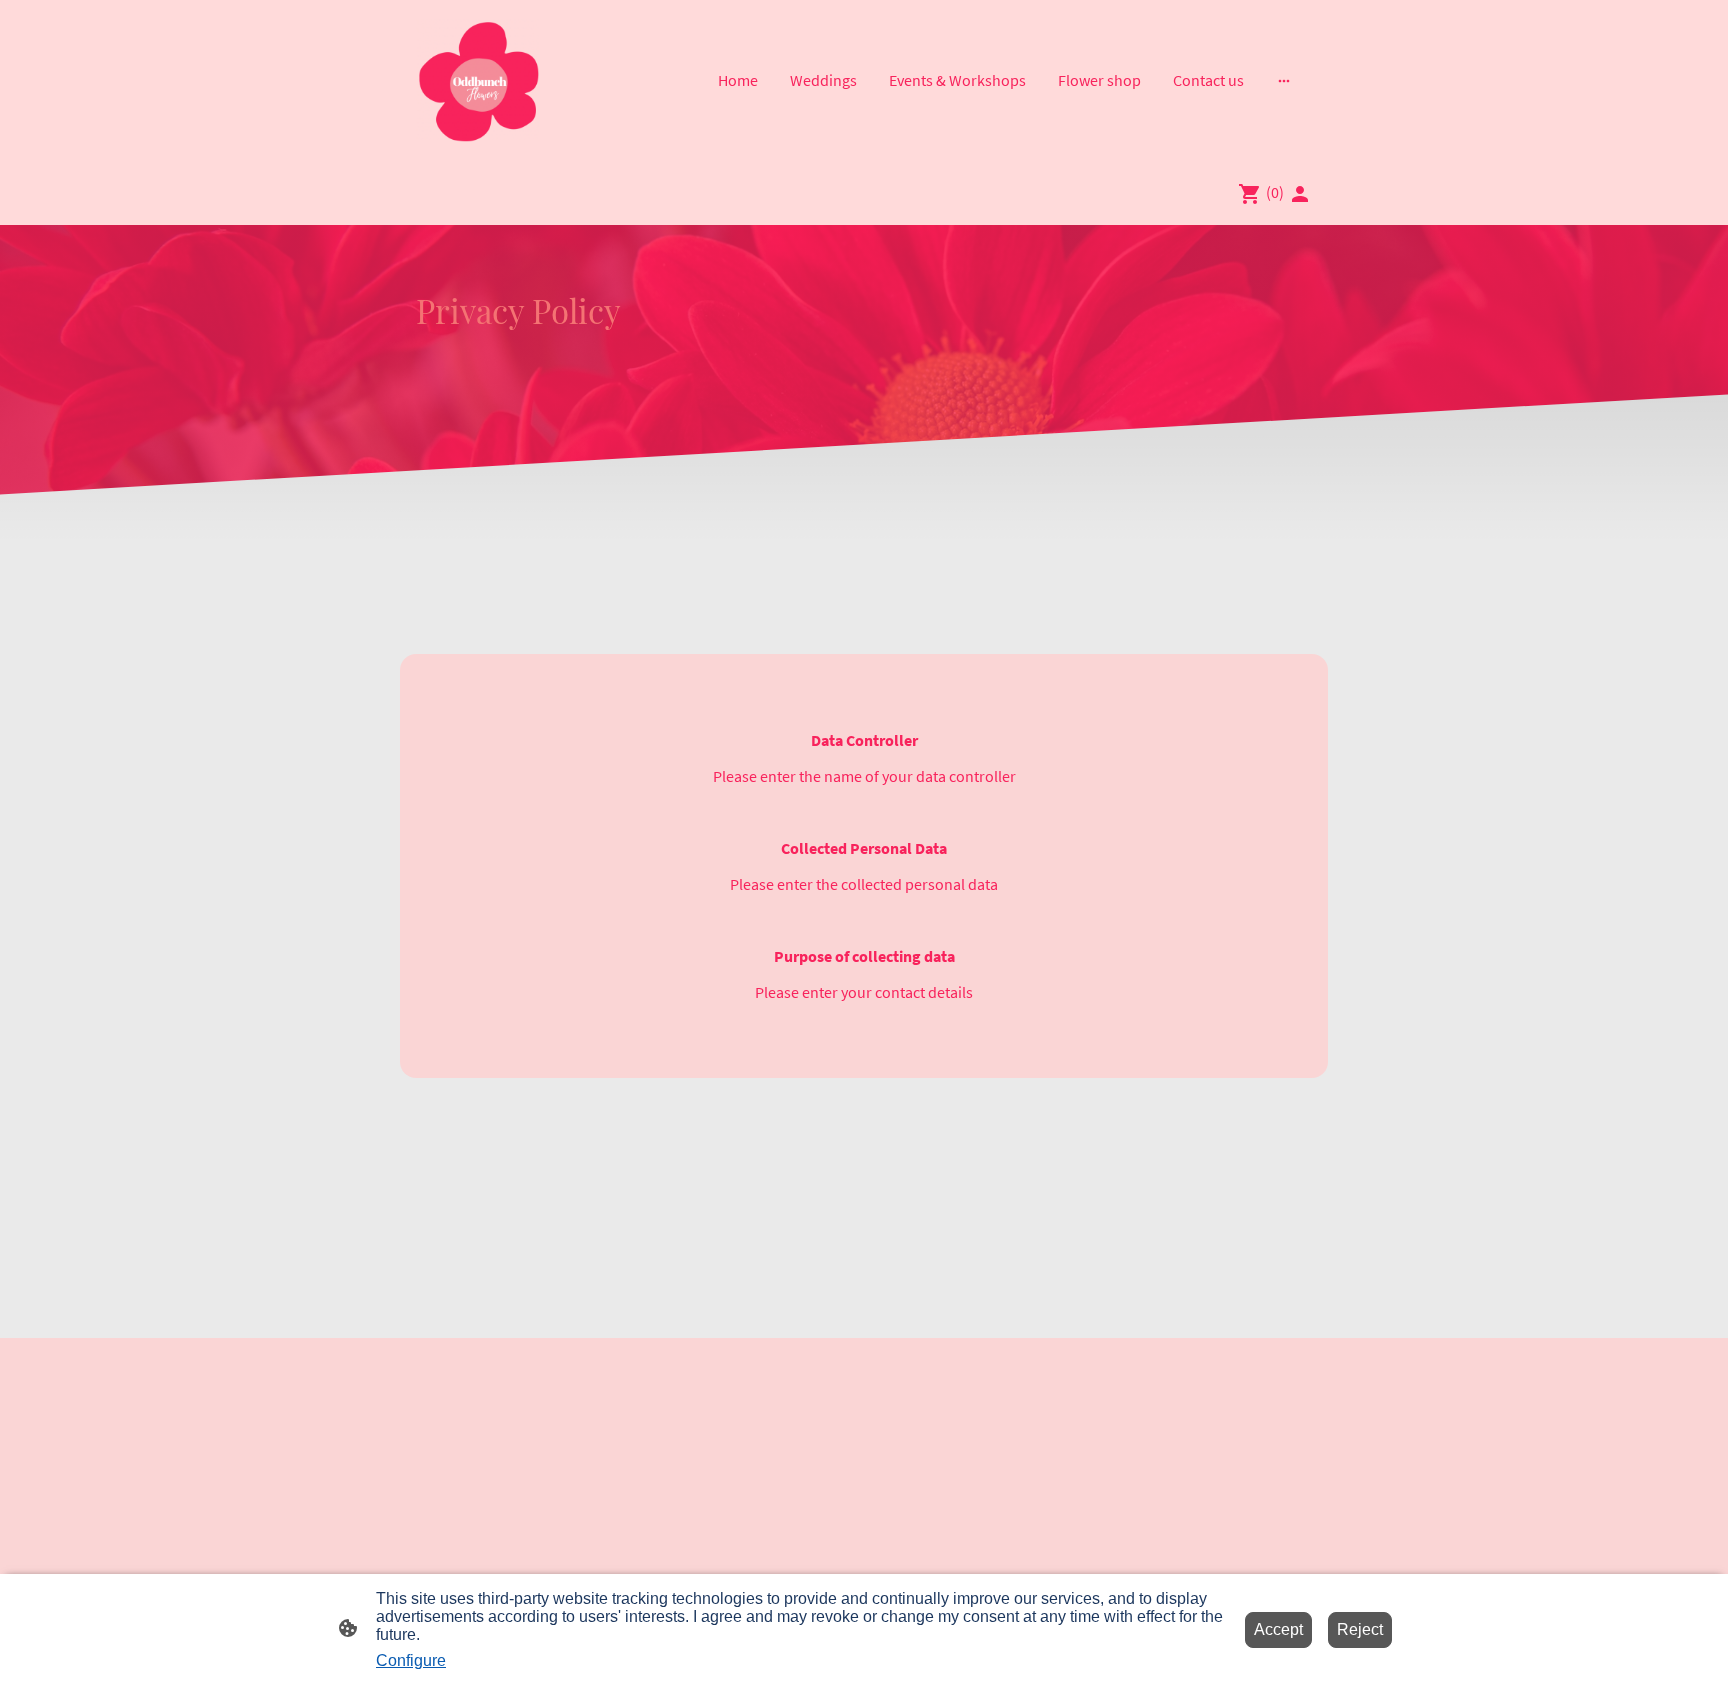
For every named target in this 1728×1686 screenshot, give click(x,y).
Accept (1278, 1629)
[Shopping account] (1300, 194)
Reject (1360, 1629)
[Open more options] (1284, 80)
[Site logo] (477, 80)
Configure (411, 1660)
